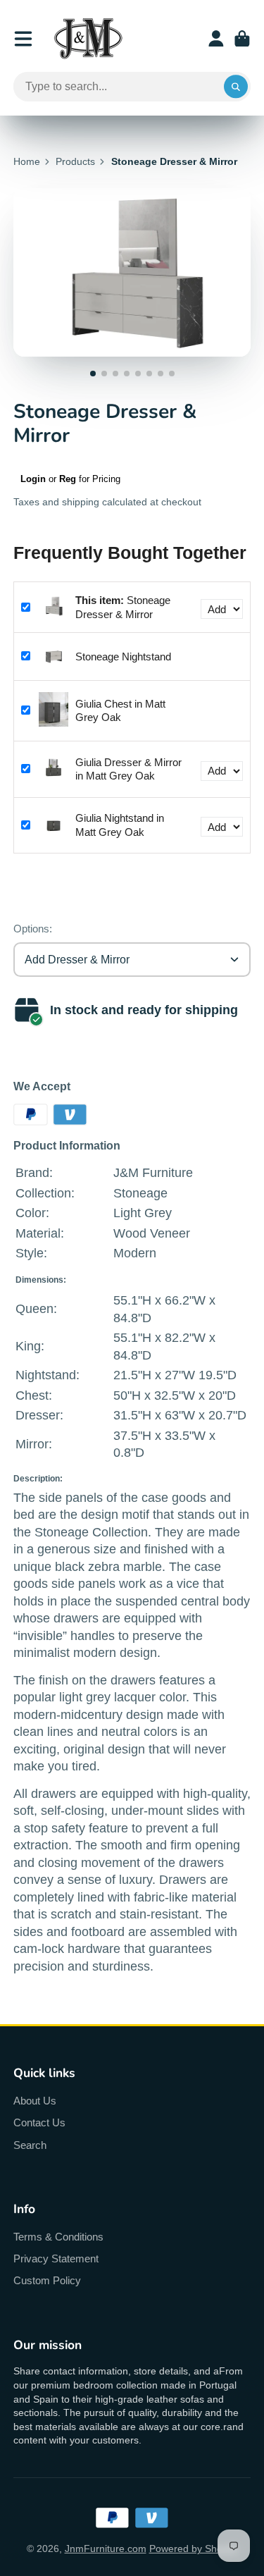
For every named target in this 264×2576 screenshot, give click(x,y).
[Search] (236, 87)
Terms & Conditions (58, 2237)
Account (216, 39)
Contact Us (39, 2122)
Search (30, 2145)
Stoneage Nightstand (123, 657)
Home (27, 161)
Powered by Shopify (194, 2549)
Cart (242, 39)
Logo (88, 38)
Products (75, 161)
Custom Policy (47, 2280)
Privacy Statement (56, 2258)
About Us (35, 2101)
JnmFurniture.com (106, 2549)
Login (33, 479)
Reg (68, 479)
